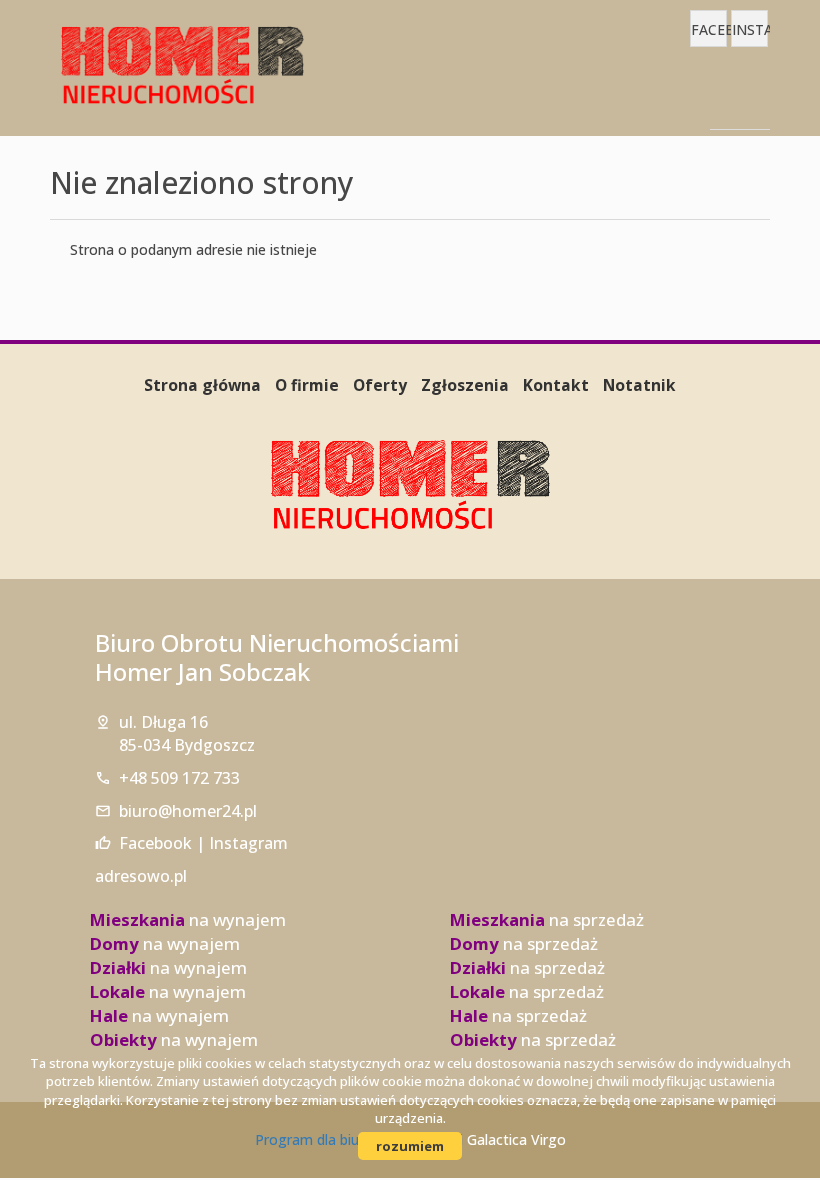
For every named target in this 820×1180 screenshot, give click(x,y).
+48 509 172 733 (179, 778)
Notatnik (639, 385)
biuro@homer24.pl (188, 811)
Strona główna (202, 385)
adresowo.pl (141, 876)
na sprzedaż (547, 919)
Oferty (380, 385)
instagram (750, 29)
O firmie (307, 385)
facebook (709, 29)
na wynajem (188, 919)
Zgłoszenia (465, 385)
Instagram (248, 843)
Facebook (155, 843)
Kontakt (556, 385)
